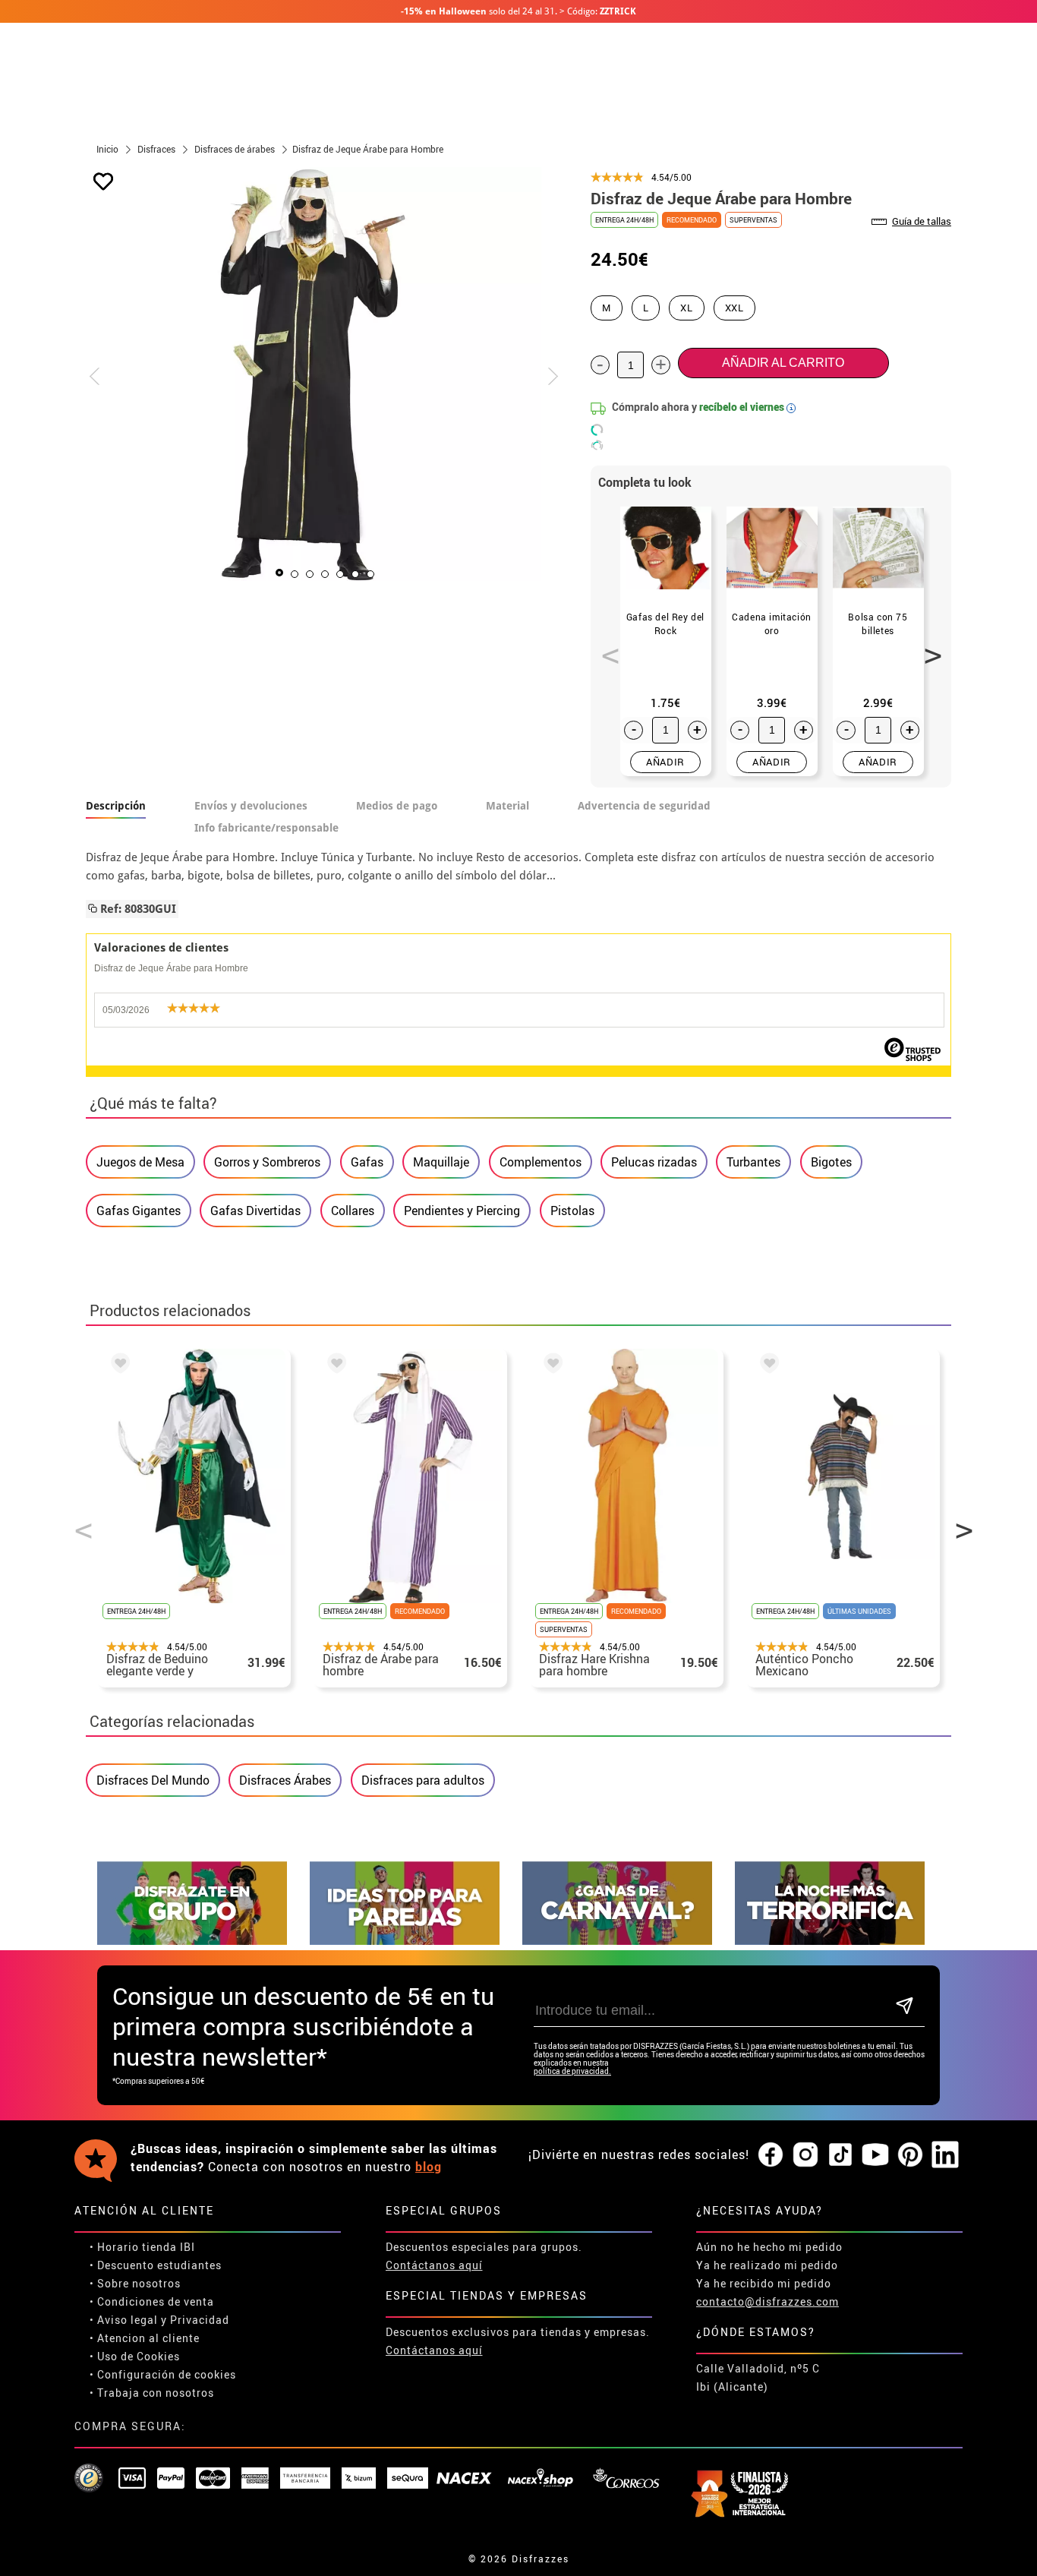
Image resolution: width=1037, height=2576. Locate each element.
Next (928, 647)
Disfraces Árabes (285, 1780)
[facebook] (771, 2155)
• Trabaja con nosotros (152, 2393)
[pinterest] (910, 2155)
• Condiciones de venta (152, 2301)
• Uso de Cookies (135, 2356)
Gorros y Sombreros (267, 1162)
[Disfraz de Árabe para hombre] (334, 1365)
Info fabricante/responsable (266, 828)
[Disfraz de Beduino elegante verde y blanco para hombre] (118, 1365)
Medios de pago (397, 806)
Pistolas (572, 1211)
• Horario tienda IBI (142, 2247)
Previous (605, 647)
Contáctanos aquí (434, 2265)
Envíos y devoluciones (251, 806)
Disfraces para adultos (423, 1780)
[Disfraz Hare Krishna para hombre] (550, 1365)
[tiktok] (840, 2155)
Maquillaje (441, 1162)
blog (429, 2167)
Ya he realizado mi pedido (767, 2265)
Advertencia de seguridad (644, 806)
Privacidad (200, 2320)
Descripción (116, 806)
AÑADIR (665, 762)
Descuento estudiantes (159, 2265)
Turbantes (753, 1162)
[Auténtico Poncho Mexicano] (767, 1365)
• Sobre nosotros (135, 2283)
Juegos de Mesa (140, 1162)
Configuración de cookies (167, 2374)
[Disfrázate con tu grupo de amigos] (192, 1941)
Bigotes (831, 1162)
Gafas (367, 1162)
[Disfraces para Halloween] (830, 1941)
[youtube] (875, 2155)
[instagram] (805, 2155)
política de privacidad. (572, 2071)
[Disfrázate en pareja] (405, 1941)
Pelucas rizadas (654, 1162)
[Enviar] (905, 2007)
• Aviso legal (124, 2320)
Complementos (541, 1162)
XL (686, 308)
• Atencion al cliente (145, 2338)
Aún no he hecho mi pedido (769, 2247)
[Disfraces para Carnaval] (617, 1941)
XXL (734, 308)
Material (507, 806)
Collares (353, 1211)
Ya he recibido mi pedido (764, 2283)
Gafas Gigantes (139, 1211)
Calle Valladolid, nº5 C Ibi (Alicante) (758, 2377)
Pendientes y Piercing (462, 1211)
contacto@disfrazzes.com (768, 2301)
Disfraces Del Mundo (153, 1780)
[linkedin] (945, 2155)
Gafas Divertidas (255, 1211)
